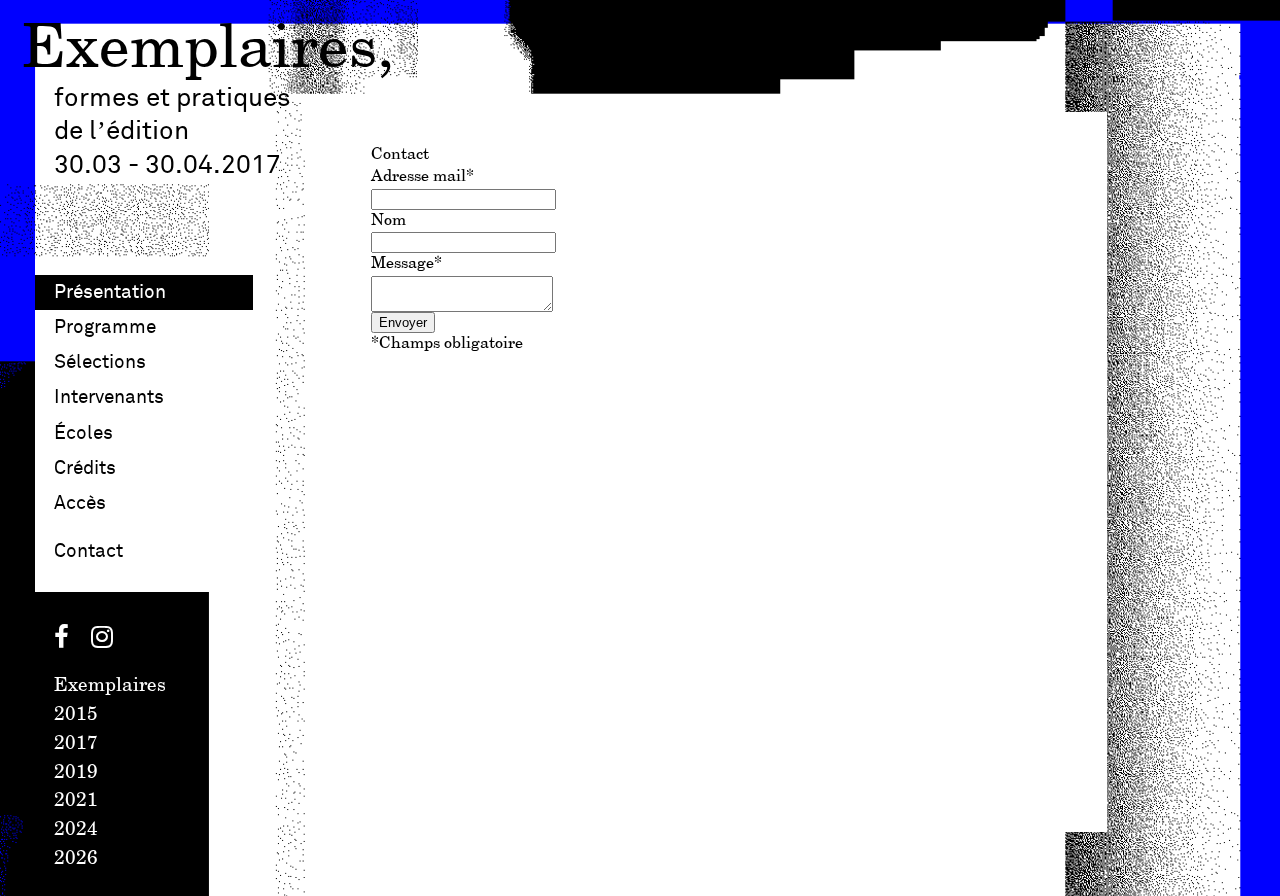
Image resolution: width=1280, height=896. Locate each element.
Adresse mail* (422, 176)
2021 (76, 801)
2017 (76, 744)
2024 (76, 830)
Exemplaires (199, 50)
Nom (388, 220)
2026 (76, 859)
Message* (406, 263)
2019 (76, 773)
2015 (76, 715)
